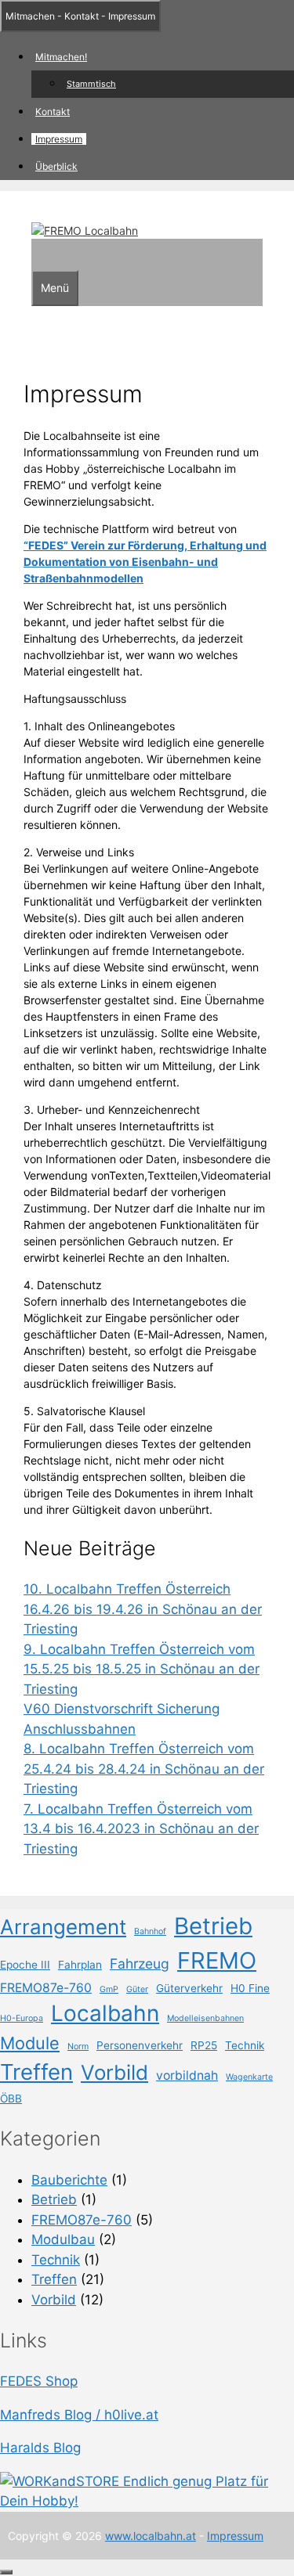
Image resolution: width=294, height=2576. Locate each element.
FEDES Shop (39, 2381)
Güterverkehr (189, 1988)
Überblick (56, 166)
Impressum (59, 139)
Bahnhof (150, 1931)
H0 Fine (250, 1988)
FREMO (217, 1960)
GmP (109, 1989)
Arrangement (63, 1927)
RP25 (204, 2045)
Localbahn (105, 2013)
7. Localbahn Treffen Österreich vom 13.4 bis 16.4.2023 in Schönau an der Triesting (141, 1829)
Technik (245, 2045)
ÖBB (11, 2099)
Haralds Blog (40, 2448)
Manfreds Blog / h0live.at (79, 2415)
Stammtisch (91, 84)
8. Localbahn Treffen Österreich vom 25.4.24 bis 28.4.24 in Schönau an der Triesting (144, 1769)
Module (30, 2043)
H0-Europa (22, 2018)
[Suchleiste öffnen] (39, 254)
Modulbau (63, 2239)
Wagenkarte (249, 2077)
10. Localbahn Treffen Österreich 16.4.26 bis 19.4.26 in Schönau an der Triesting (143, 1609)
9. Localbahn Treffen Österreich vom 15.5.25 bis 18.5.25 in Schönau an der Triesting (142, 1669)
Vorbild (114, 2072)
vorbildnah (187, 2075)
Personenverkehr (140, 2045)
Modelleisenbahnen (205, 2018)
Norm (78, 2046)
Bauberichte (69, 2180)
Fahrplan (80, 1965)
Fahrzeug (140, 1964)
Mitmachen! (61, 57)
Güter (137, 1989)
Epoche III (25, 1965)
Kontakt (53, 112)
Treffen (36, 2072)
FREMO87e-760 (46, 1988)
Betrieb (213, 1926)
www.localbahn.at (151, 2536)
